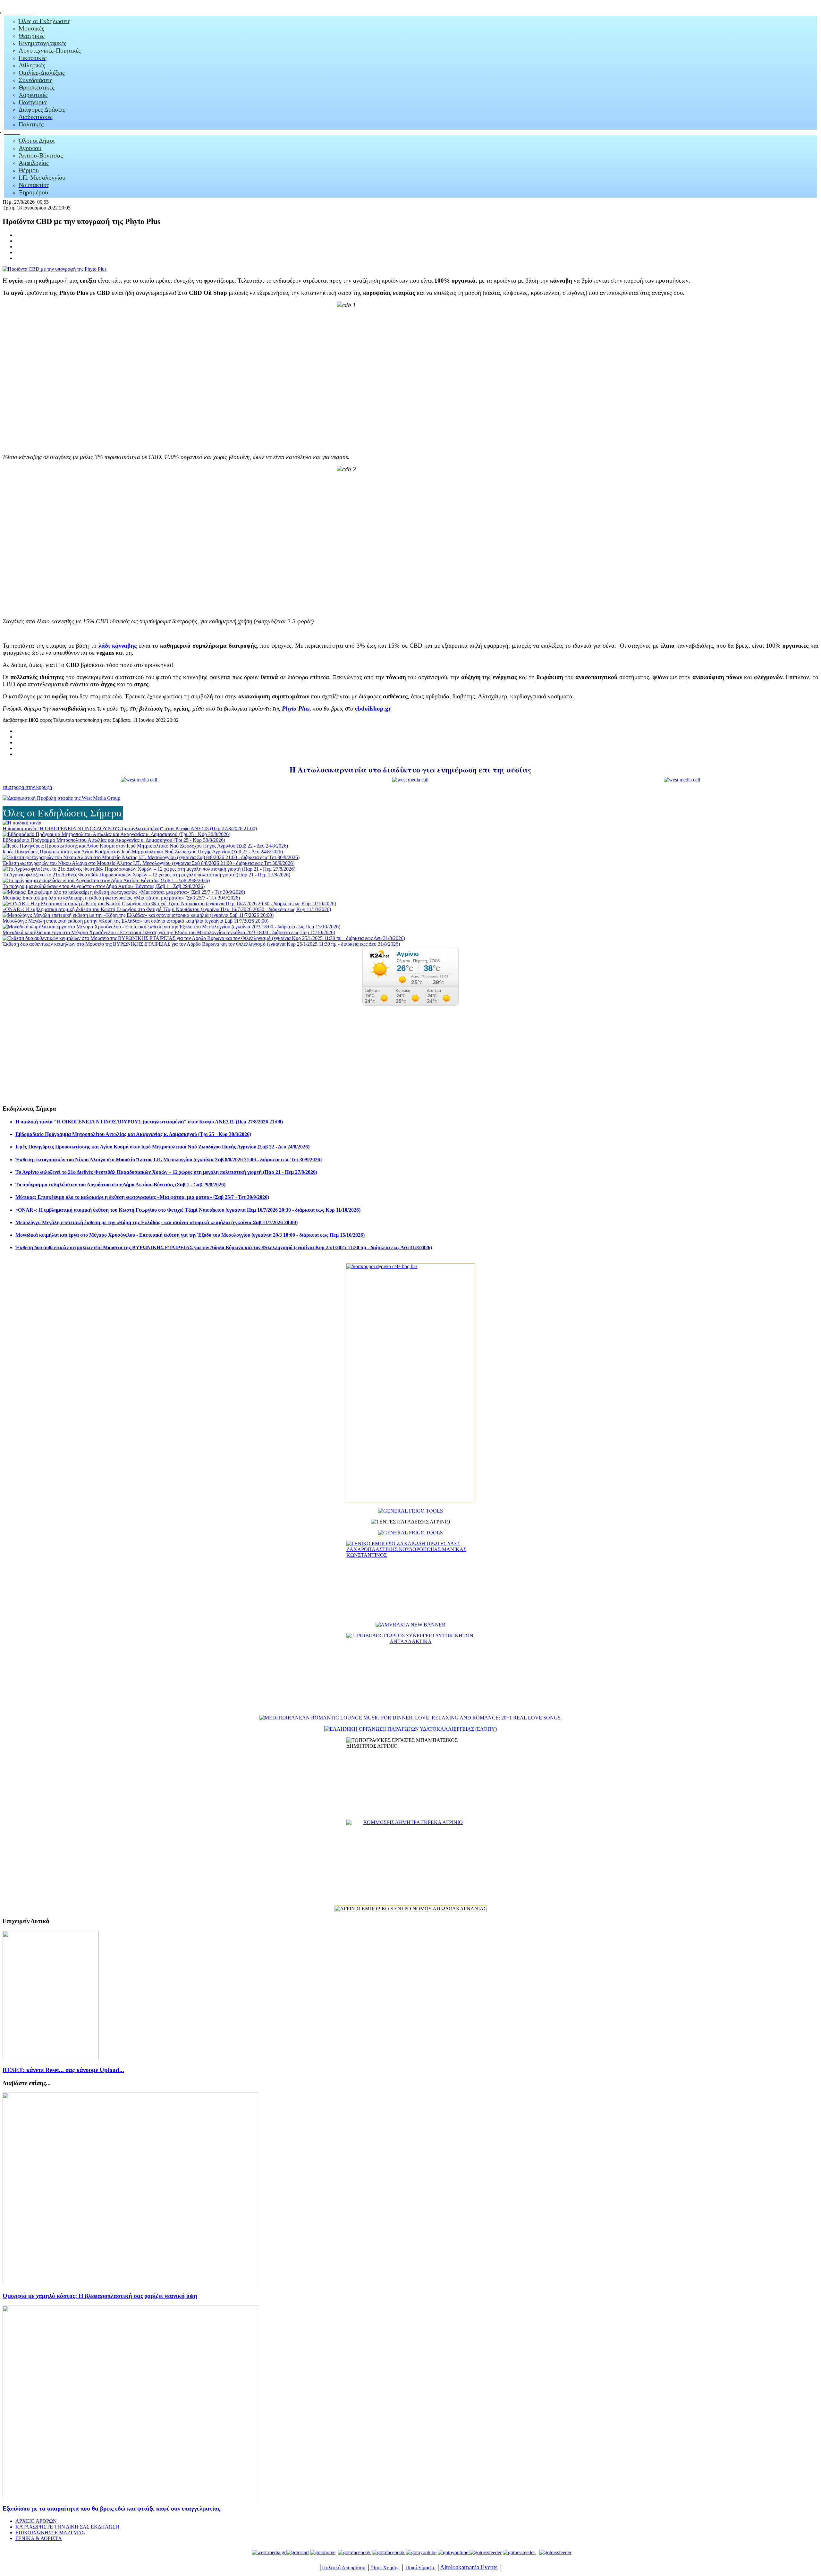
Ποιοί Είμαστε (420, 2567)
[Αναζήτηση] (519, 2552)
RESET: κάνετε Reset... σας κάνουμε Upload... (63, 2070)
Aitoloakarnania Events (469, 2567)
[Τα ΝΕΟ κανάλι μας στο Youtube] (453, 2552)
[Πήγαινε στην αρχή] (298, 2552)
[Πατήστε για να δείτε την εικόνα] (55, 269)
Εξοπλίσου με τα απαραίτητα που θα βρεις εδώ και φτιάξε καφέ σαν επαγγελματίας (111, 2508)
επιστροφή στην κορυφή (27, 787)
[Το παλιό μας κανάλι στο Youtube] (421, 2552)
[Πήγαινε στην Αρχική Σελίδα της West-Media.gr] (268, 2552)
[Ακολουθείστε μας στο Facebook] (354, 2552)
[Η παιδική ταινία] (22, 823)
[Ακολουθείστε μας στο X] (388, 2552)
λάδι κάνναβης (118, 646)
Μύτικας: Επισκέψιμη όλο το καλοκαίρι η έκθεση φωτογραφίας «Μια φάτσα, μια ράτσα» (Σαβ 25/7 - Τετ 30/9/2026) (121, 898)
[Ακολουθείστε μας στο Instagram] (469, 2552)
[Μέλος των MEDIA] (554, 2552)
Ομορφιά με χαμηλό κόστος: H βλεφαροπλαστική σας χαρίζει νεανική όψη (100, 2296)
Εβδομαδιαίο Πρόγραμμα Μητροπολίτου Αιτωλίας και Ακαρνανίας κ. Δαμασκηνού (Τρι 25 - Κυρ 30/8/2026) (114, 840)
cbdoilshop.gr (373, 708)
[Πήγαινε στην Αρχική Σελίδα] (323, 2552)
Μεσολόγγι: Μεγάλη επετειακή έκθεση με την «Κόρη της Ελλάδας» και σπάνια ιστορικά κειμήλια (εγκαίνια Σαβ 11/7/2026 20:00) (135, 921)
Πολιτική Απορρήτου (344, 2567)
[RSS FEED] (486, 2552)
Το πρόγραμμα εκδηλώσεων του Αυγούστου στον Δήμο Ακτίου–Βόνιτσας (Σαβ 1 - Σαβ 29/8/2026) (104, 886)
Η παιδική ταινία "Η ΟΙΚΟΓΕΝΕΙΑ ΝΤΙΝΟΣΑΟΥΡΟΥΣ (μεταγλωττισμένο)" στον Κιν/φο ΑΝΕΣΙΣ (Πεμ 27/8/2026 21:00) (130, 828)
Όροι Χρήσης (385, 2567)
